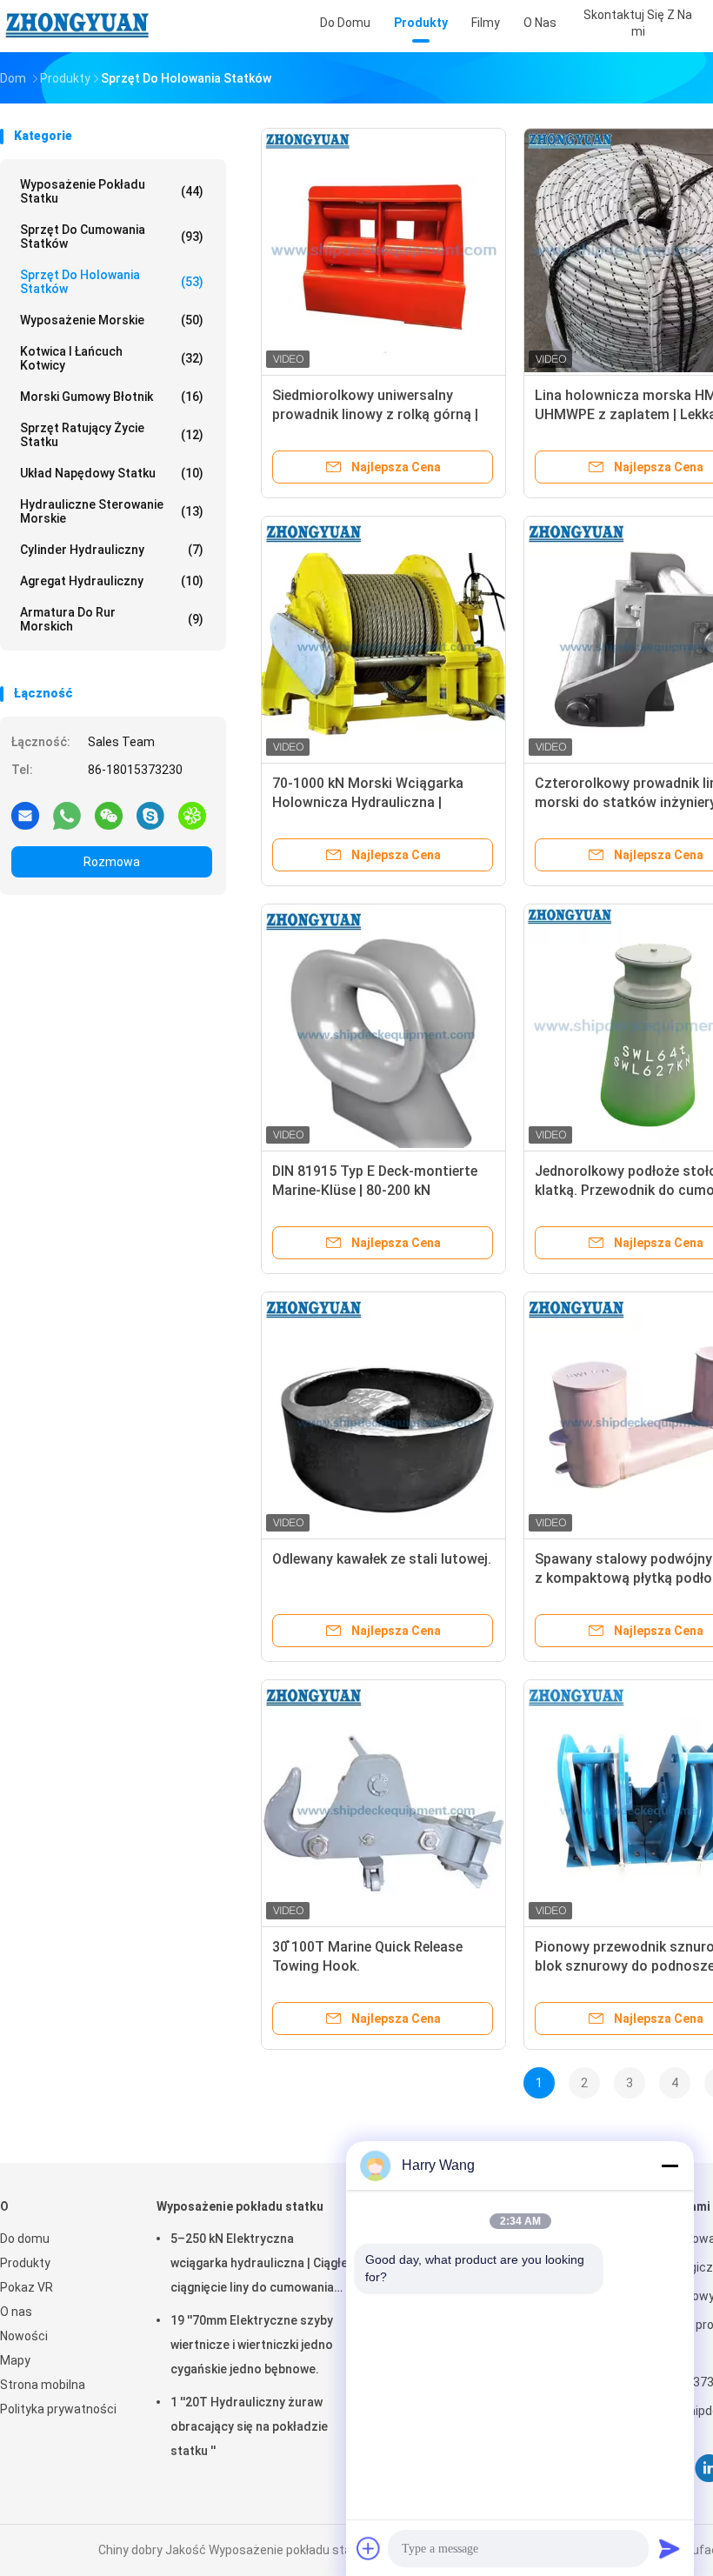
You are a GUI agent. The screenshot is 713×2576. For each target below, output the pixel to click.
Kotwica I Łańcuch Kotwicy (112, 358)
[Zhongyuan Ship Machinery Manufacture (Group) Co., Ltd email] (25, 815)
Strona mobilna (43, 2385)
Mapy (15, 2360)
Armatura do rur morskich (112, 619)
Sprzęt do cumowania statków (112, 237)
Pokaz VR (27, 2287)
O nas (16, 2312)
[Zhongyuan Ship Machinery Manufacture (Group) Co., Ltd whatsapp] (67, 815)
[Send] (670, 2548)
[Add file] (369, 2548)
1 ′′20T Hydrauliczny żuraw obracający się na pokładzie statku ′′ (249, 2426)
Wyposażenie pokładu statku (112, 191)
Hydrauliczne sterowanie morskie (112, 511)
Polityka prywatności (58, 2409)
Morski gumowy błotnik (112, 397)
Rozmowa (112, 862)
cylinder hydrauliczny (112, 550)
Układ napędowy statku (112, 473)
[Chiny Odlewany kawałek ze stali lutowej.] (383, 1414)
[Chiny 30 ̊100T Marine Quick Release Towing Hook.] (383, 1802)
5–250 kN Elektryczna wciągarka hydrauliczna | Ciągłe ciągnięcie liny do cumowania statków (259, 2266)
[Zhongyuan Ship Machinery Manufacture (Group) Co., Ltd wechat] (109, 815)
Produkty (25, 2263)
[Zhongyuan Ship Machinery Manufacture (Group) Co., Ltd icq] (192, 815)
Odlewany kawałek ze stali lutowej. (382, 1559)
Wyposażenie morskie (112, 320)
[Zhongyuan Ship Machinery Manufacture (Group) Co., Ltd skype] (150, 815)
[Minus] (670, 2166)
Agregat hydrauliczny (112, 581)
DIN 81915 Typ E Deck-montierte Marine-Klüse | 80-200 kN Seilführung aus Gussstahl (375, 1190)
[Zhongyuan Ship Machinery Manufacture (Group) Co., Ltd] (77, 26)
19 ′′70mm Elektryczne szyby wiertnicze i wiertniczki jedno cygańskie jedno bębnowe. (252, 2345)
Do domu (25, 2239)
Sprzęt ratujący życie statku (112, 435)
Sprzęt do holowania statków (112, 282)
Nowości (24, 2336)
